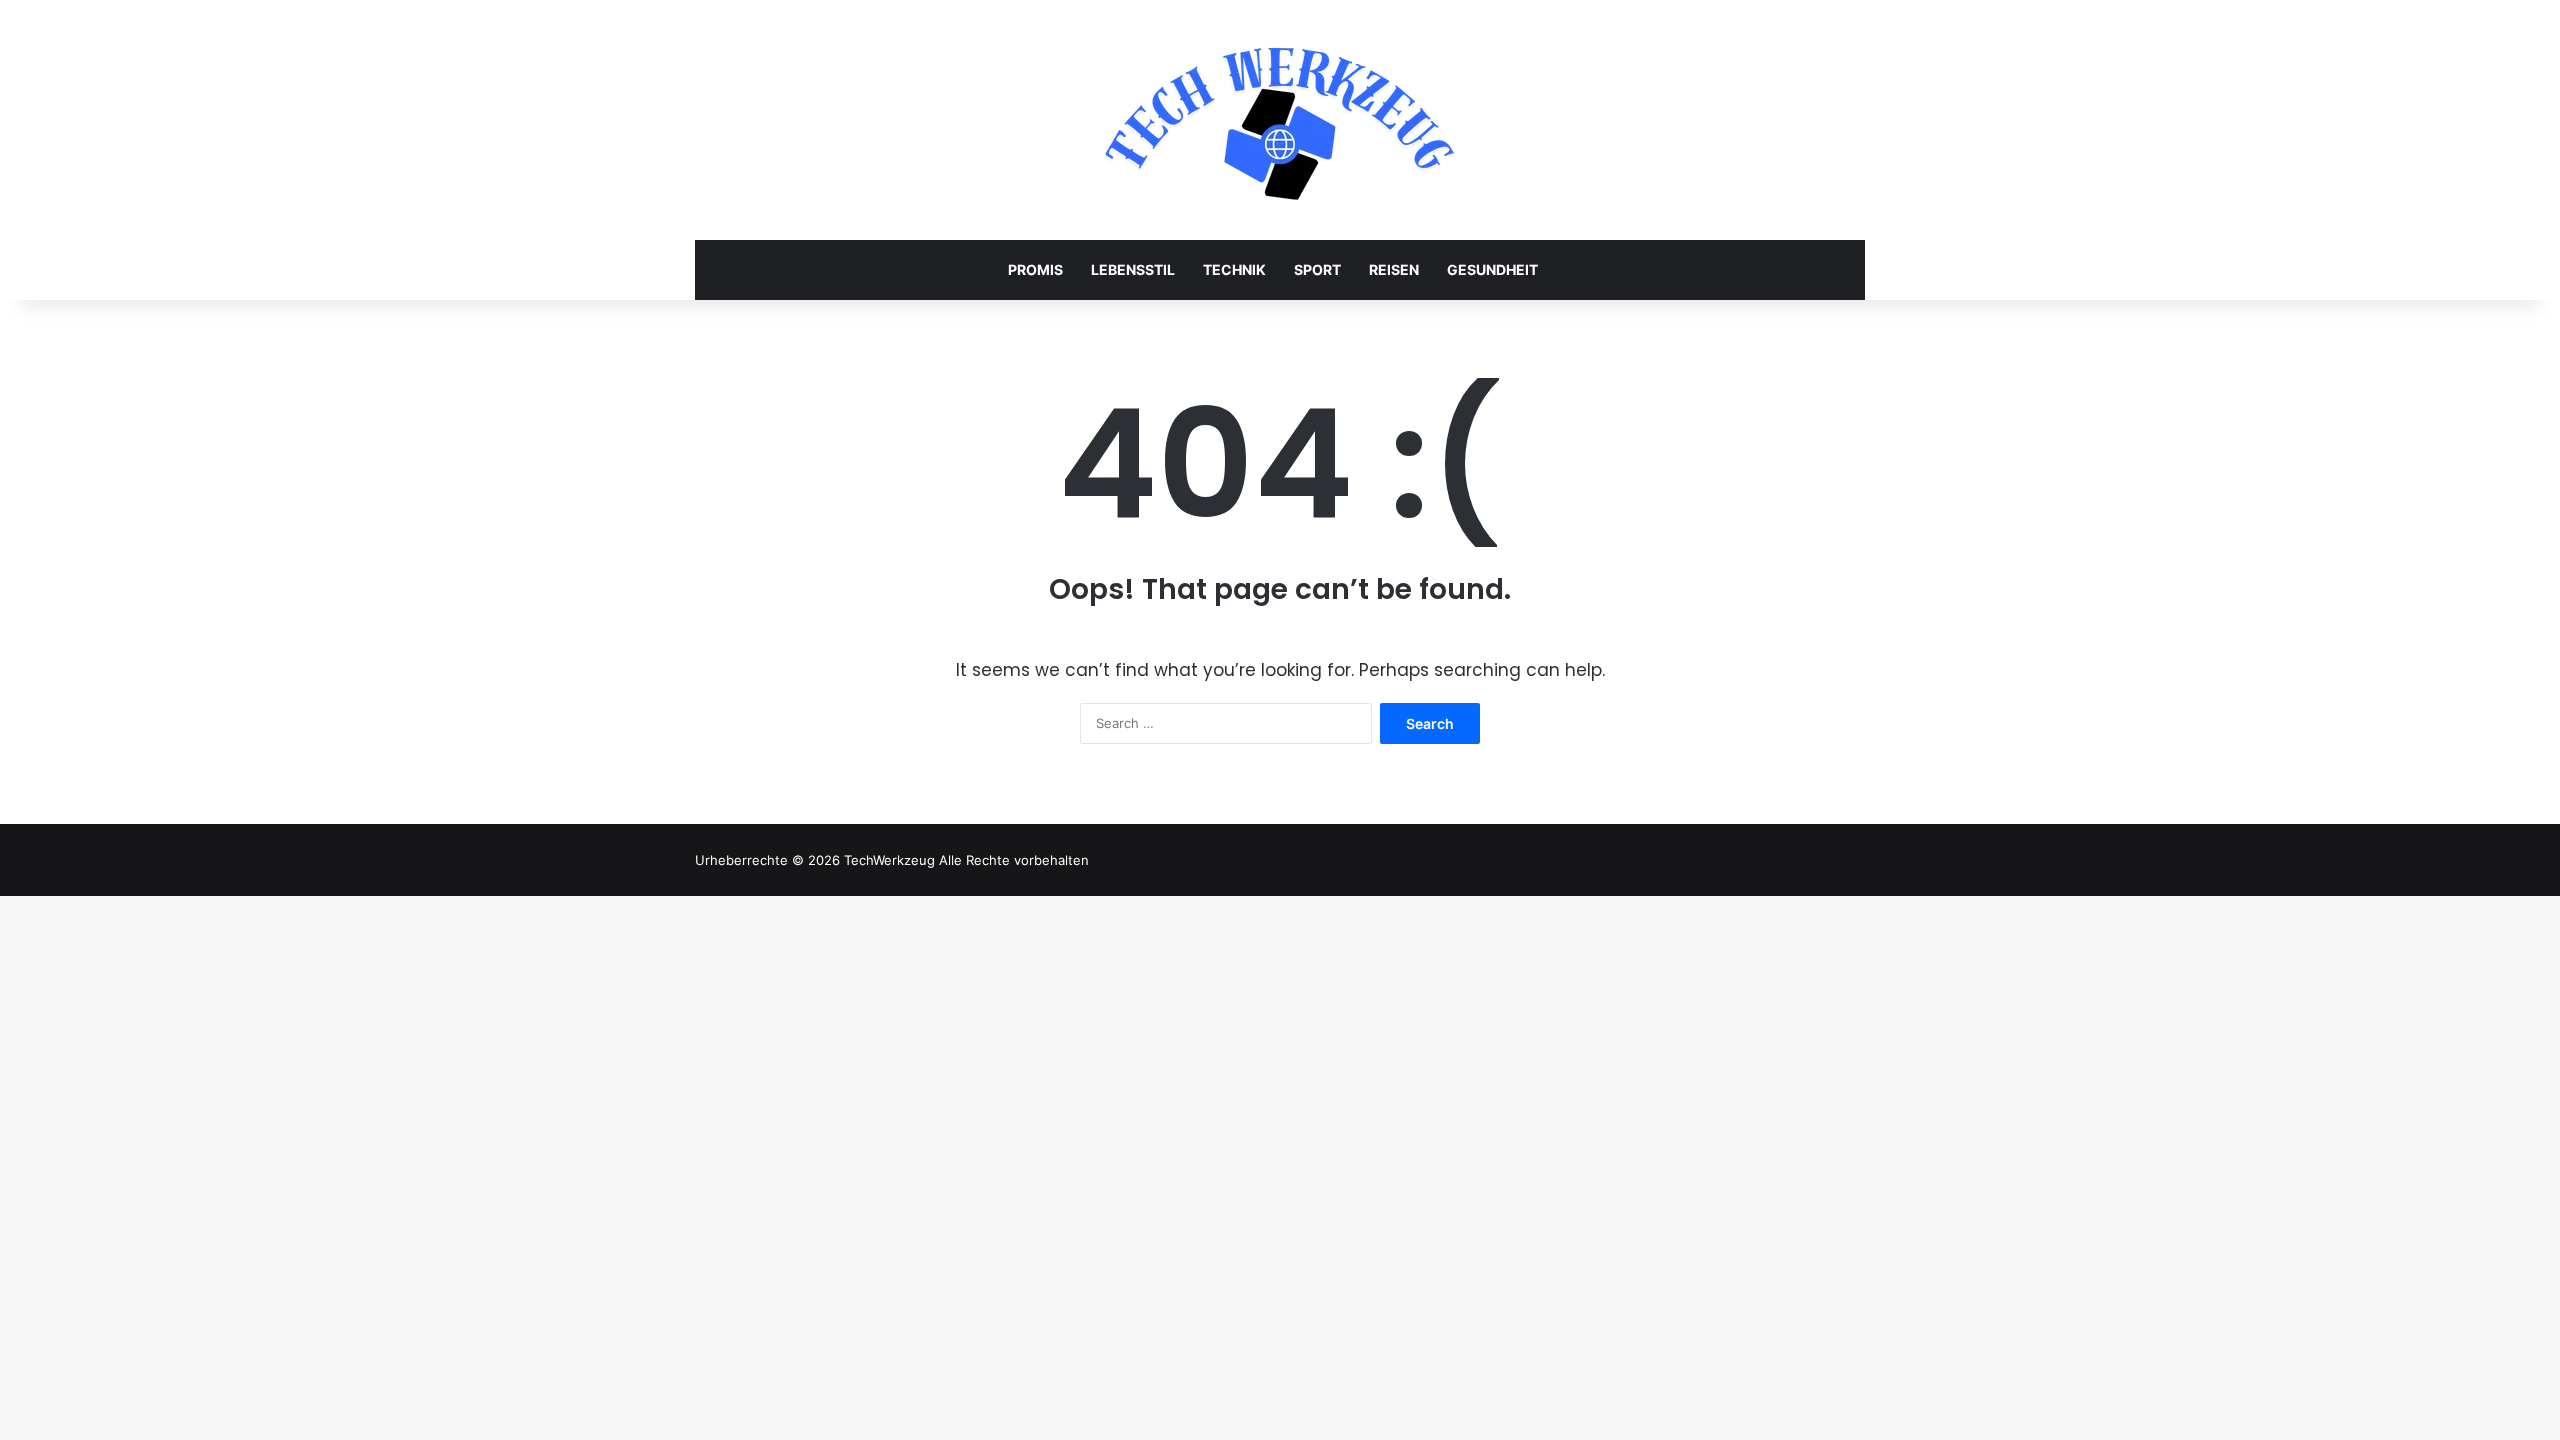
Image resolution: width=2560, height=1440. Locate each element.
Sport (1317, 269)
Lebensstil (1133, 269)
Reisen (1394, 269)
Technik (1234, 269)
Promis (1035, 269)
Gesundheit (1492, 269)
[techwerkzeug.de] (1280, 120)
